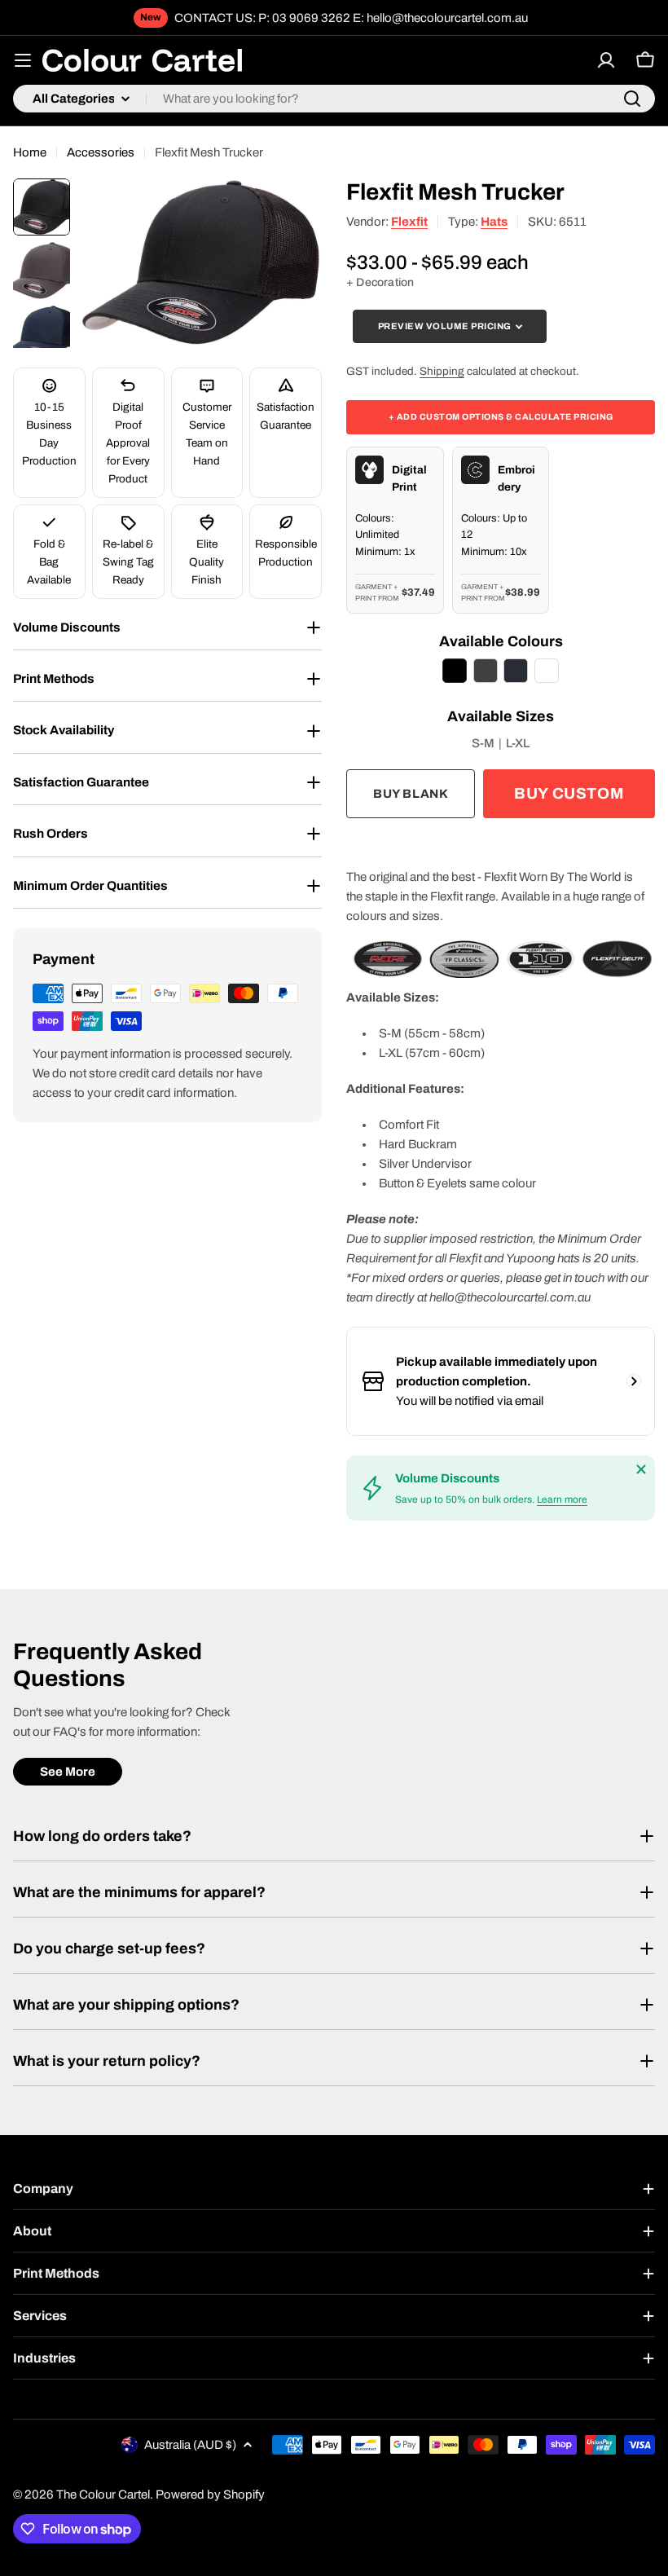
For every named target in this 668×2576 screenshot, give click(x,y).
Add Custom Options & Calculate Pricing (501, 417)
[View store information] (634, 1381)
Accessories (101, 152)
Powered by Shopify (210, 2495)
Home (30, 152)
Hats (494, 222)
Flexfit (409, 222)
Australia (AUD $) (190, 2445)
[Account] (606, 60)
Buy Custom (569, 793)
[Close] (641, 1469)
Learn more (562, 1499)
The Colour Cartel (103, 2495)
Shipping (442, 371)
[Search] (632, 99)
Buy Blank (411, 794)
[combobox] (334, 99)
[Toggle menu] (23, 60)
